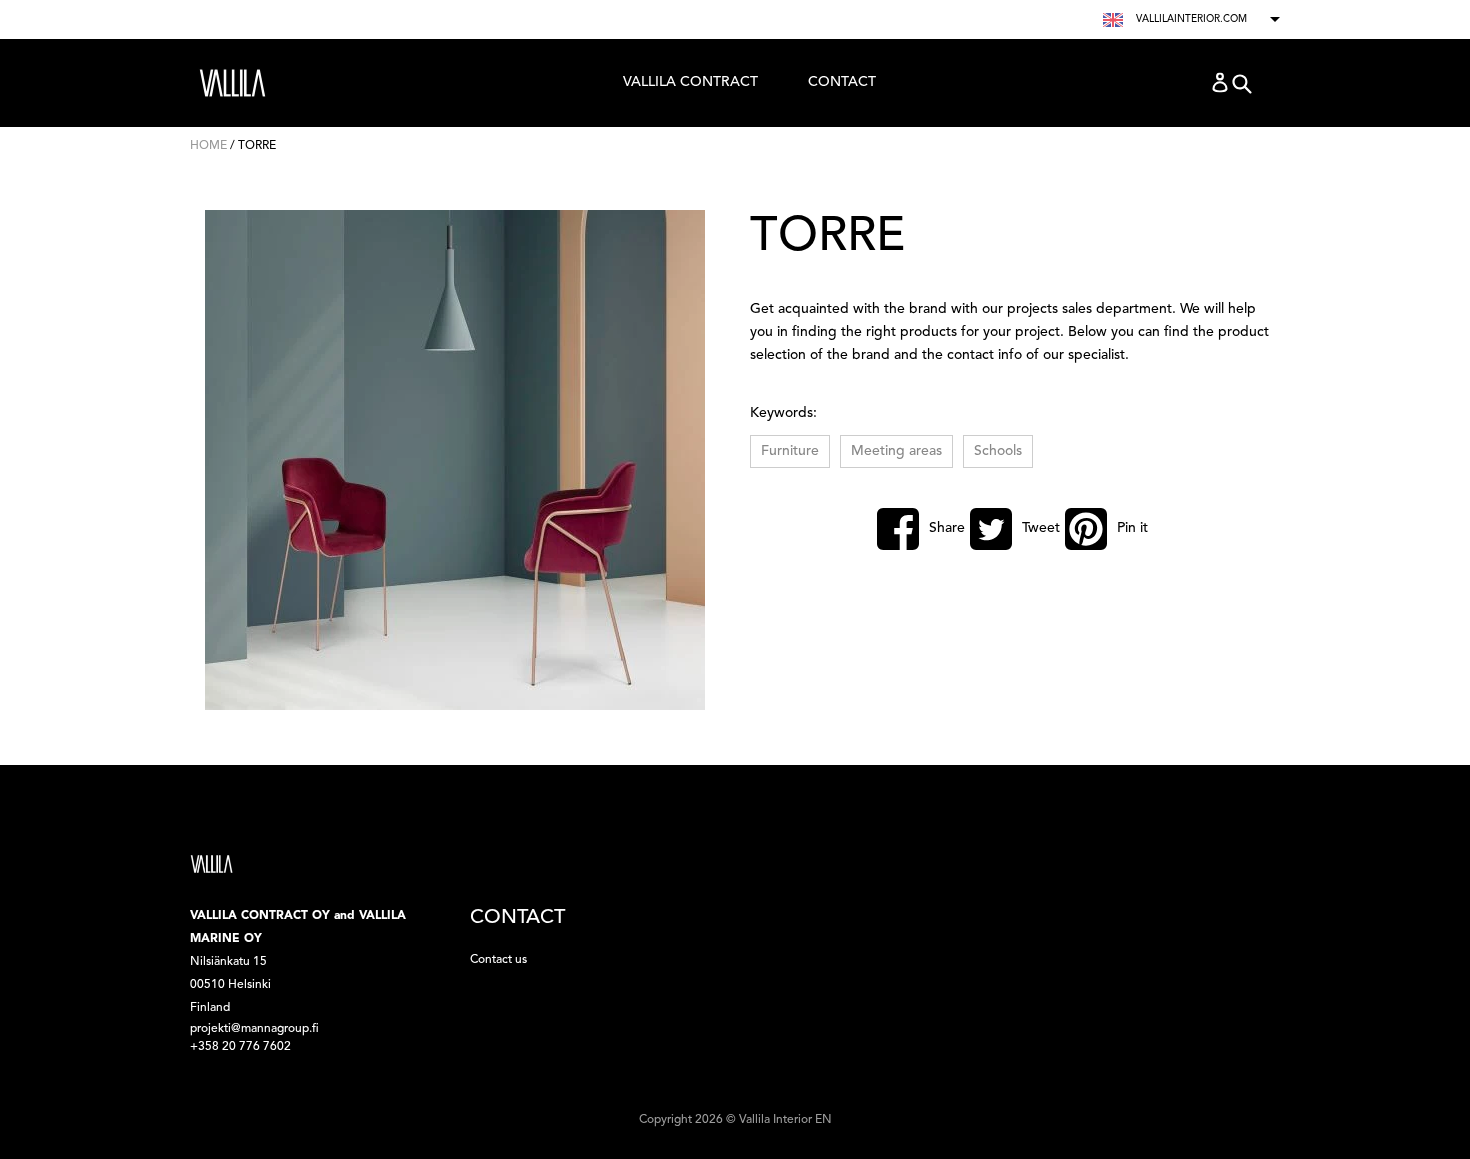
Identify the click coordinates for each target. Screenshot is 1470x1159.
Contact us (498, 960)
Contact (842, 82)
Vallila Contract (690, 87)
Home (208, 146)
